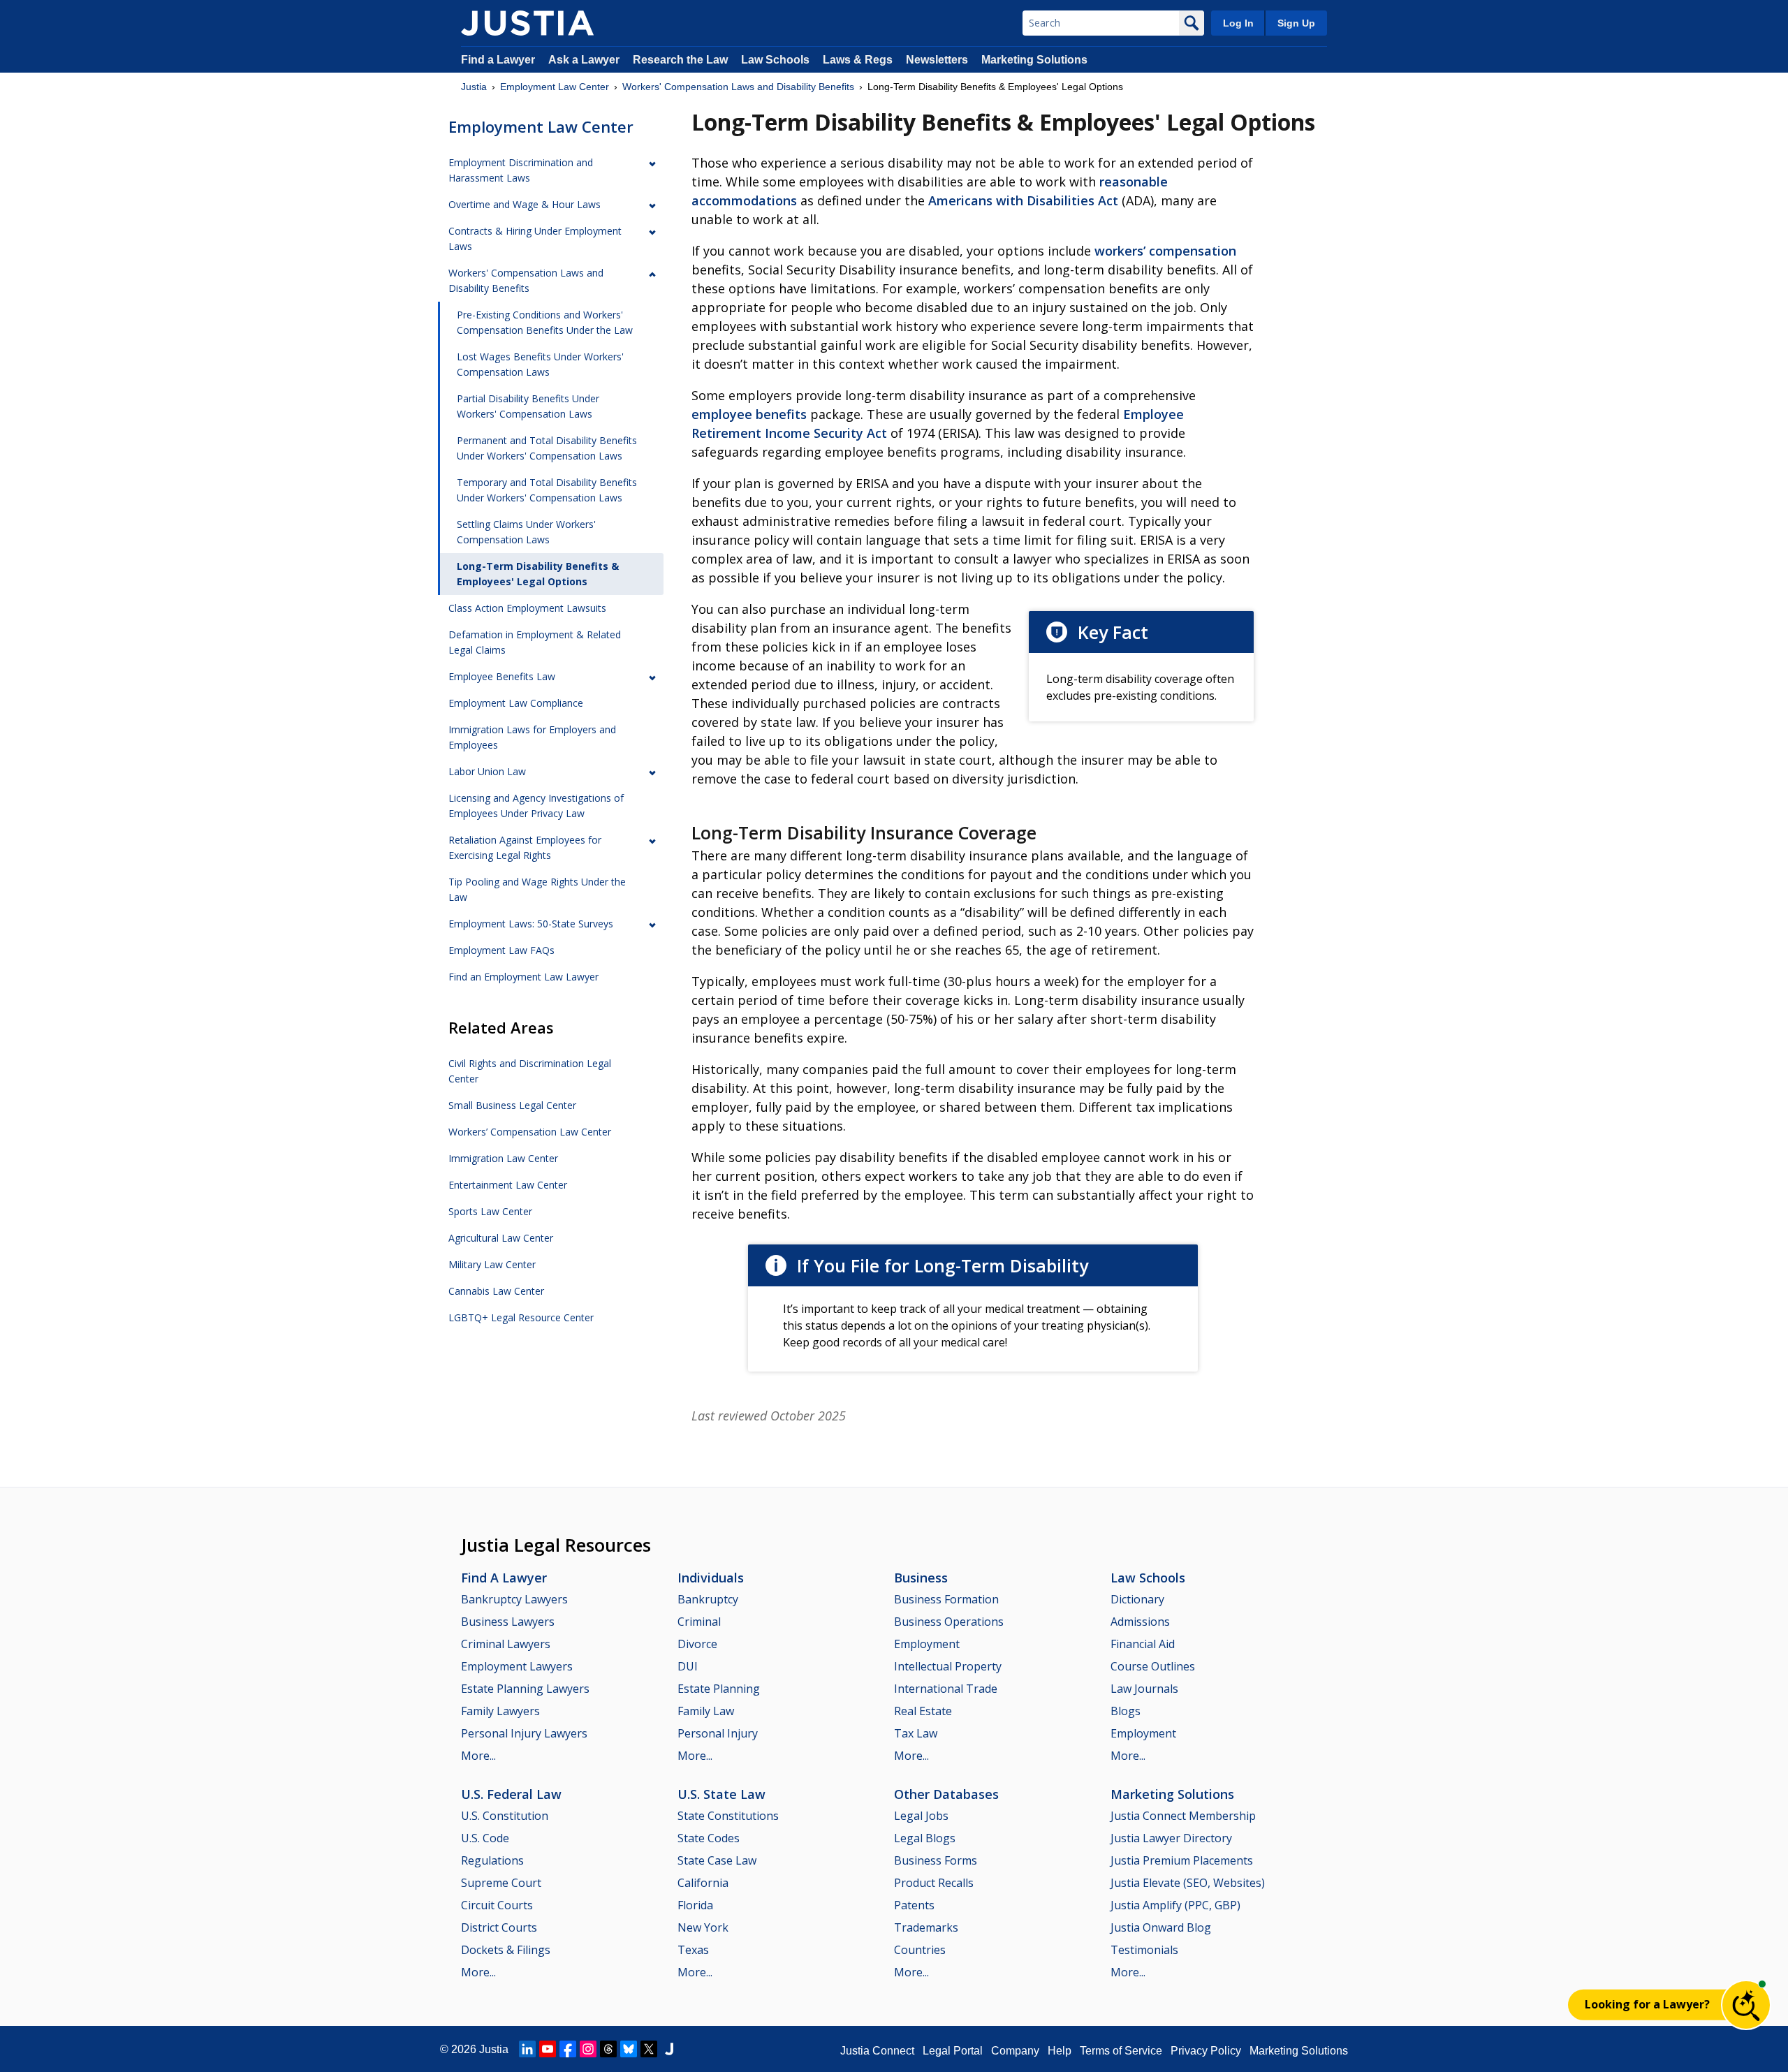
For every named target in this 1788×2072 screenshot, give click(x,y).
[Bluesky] (629, 2049)
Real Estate (923, 1711)
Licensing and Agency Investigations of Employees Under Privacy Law (536, 806)
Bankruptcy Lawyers (514, 1599)
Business (921, 1578)
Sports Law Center (490, 1211)
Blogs (1126, 1711)
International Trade (946, 1689)
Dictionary (1137, 1599)
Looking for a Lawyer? (1647, 2004)
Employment (927, 1644)
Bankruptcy (708, 1599)
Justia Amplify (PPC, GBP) (1175, 1905)
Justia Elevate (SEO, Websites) (1188, 1883)
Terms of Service (1121, 2051)
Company (1015, 2051)
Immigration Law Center (503, 1158)
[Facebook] (568, 2049)
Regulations (492, 1860)
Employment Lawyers (517, 1666)
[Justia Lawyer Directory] (669, 2049)
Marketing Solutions (1034, 60)
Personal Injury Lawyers (524, 1733)
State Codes (709, 1838)
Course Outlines (1153, 1666)
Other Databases (946, 1794)
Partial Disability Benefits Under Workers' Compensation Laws (528, 406)
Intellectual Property (948, 1666)
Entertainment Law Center (508, 1185)
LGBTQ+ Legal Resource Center (521, 1317)
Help (1060, 2051)
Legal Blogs (925, 1838)
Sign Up (1296, 23)
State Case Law (717, 1860)
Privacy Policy (1206, 2051)
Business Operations (949, 1622)
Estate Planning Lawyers (525, 1689)
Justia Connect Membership (1183, 1816)
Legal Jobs (921, 1816)
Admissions (1140, 1622)
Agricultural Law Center (501, 1238)
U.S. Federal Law (511, 1794)
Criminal (699, 1622)
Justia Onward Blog (1161, 1927)
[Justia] (527, 23)
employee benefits (749, 414)
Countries (920, 1950)
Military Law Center (492, 1264)
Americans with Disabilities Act (1023, 200)
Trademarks (926, 1927)
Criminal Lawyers (506, 1644)
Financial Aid (1143, 1644)
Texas (693, 1950)
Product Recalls (934, 1883)
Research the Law (680, 60)
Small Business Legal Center (512, 1105)
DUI (688, 1666)
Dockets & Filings (506, 1950)
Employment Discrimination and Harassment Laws (521, 170)
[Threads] (608, 2049)
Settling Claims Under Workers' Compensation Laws (526, 532)
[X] (649, 2049)
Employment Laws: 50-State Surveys (531, 924)
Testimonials (1144, 1950)
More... (478, 1756)
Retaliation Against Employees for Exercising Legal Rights (525, 847)
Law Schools (775, 60)
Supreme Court (501, 1883)
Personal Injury (718, 1733)
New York (703, 1927)
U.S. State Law (721, 1794)
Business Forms (936, 1860)
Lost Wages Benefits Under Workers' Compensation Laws (540, 364)
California (703, 1883)
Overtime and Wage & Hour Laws (525, 204)
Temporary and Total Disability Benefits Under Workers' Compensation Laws (547, 490)
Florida (695, 1905)
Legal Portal (953, 2051)
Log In (1238, 23)
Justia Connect (877, 2051)
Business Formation (946, 1599)
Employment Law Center (555, 87)
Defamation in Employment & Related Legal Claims (535, 642)
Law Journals (1144, 1689)
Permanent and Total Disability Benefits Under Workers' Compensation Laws (547, 448)
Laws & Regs (858, 60)
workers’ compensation (1165, 251)
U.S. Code (485, 1838)
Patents (914, 1905)
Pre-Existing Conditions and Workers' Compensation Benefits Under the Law (545, 322)
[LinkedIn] (527, 2049)
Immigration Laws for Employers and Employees (532, 737)
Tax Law (916, 1733)
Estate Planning (719, 1689)
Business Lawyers (508, 1622)
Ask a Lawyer (585, 60)
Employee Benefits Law (502, 676)
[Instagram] (588, 2049)
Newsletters (937, 60)
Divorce (697, 1644)
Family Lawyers (500, 1711)
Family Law (706, 1711)
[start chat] (1746, 2005)
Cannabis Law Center (496, 1291)
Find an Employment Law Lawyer (523, 977)
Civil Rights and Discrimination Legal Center (530, 1071)
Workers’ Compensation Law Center (530, 1132)
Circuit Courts (497, 1905)
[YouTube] (548, 2049)
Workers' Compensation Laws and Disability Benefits (738, 87)
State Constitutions (728, 1816)
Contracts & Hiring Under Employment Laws (535, 238)
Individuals (711, 1578)
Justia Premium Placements (1182, 1860)
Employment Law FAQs (501, 950)
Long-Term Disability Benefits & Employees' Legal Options (538, 574)
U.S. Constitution (505, 1816)
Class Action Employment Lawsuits (527, 608)
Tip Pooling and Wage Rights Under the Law (537, 889)
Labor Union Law (487, 771)
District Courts (499, 1927)
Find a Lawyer (498, 60)
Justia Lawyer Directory (1171, 1838)
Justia (474, 87)
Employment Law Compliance (516, 703)
